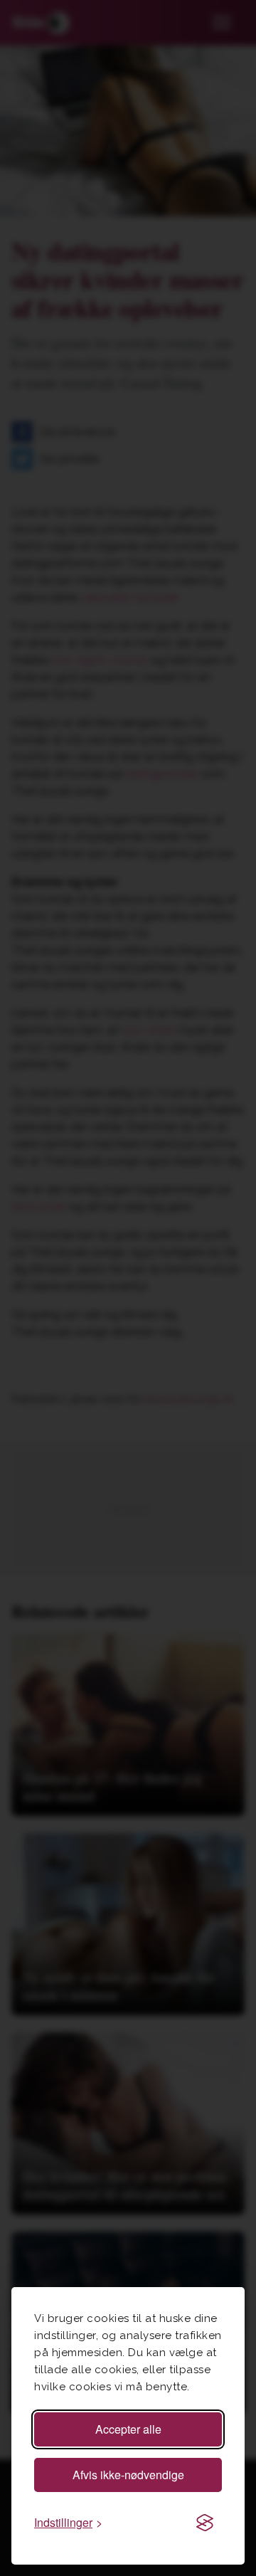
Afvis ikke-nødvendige (128, 2475)
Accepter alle (128, 2429)
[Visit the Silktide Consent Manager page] (205, 2523)
